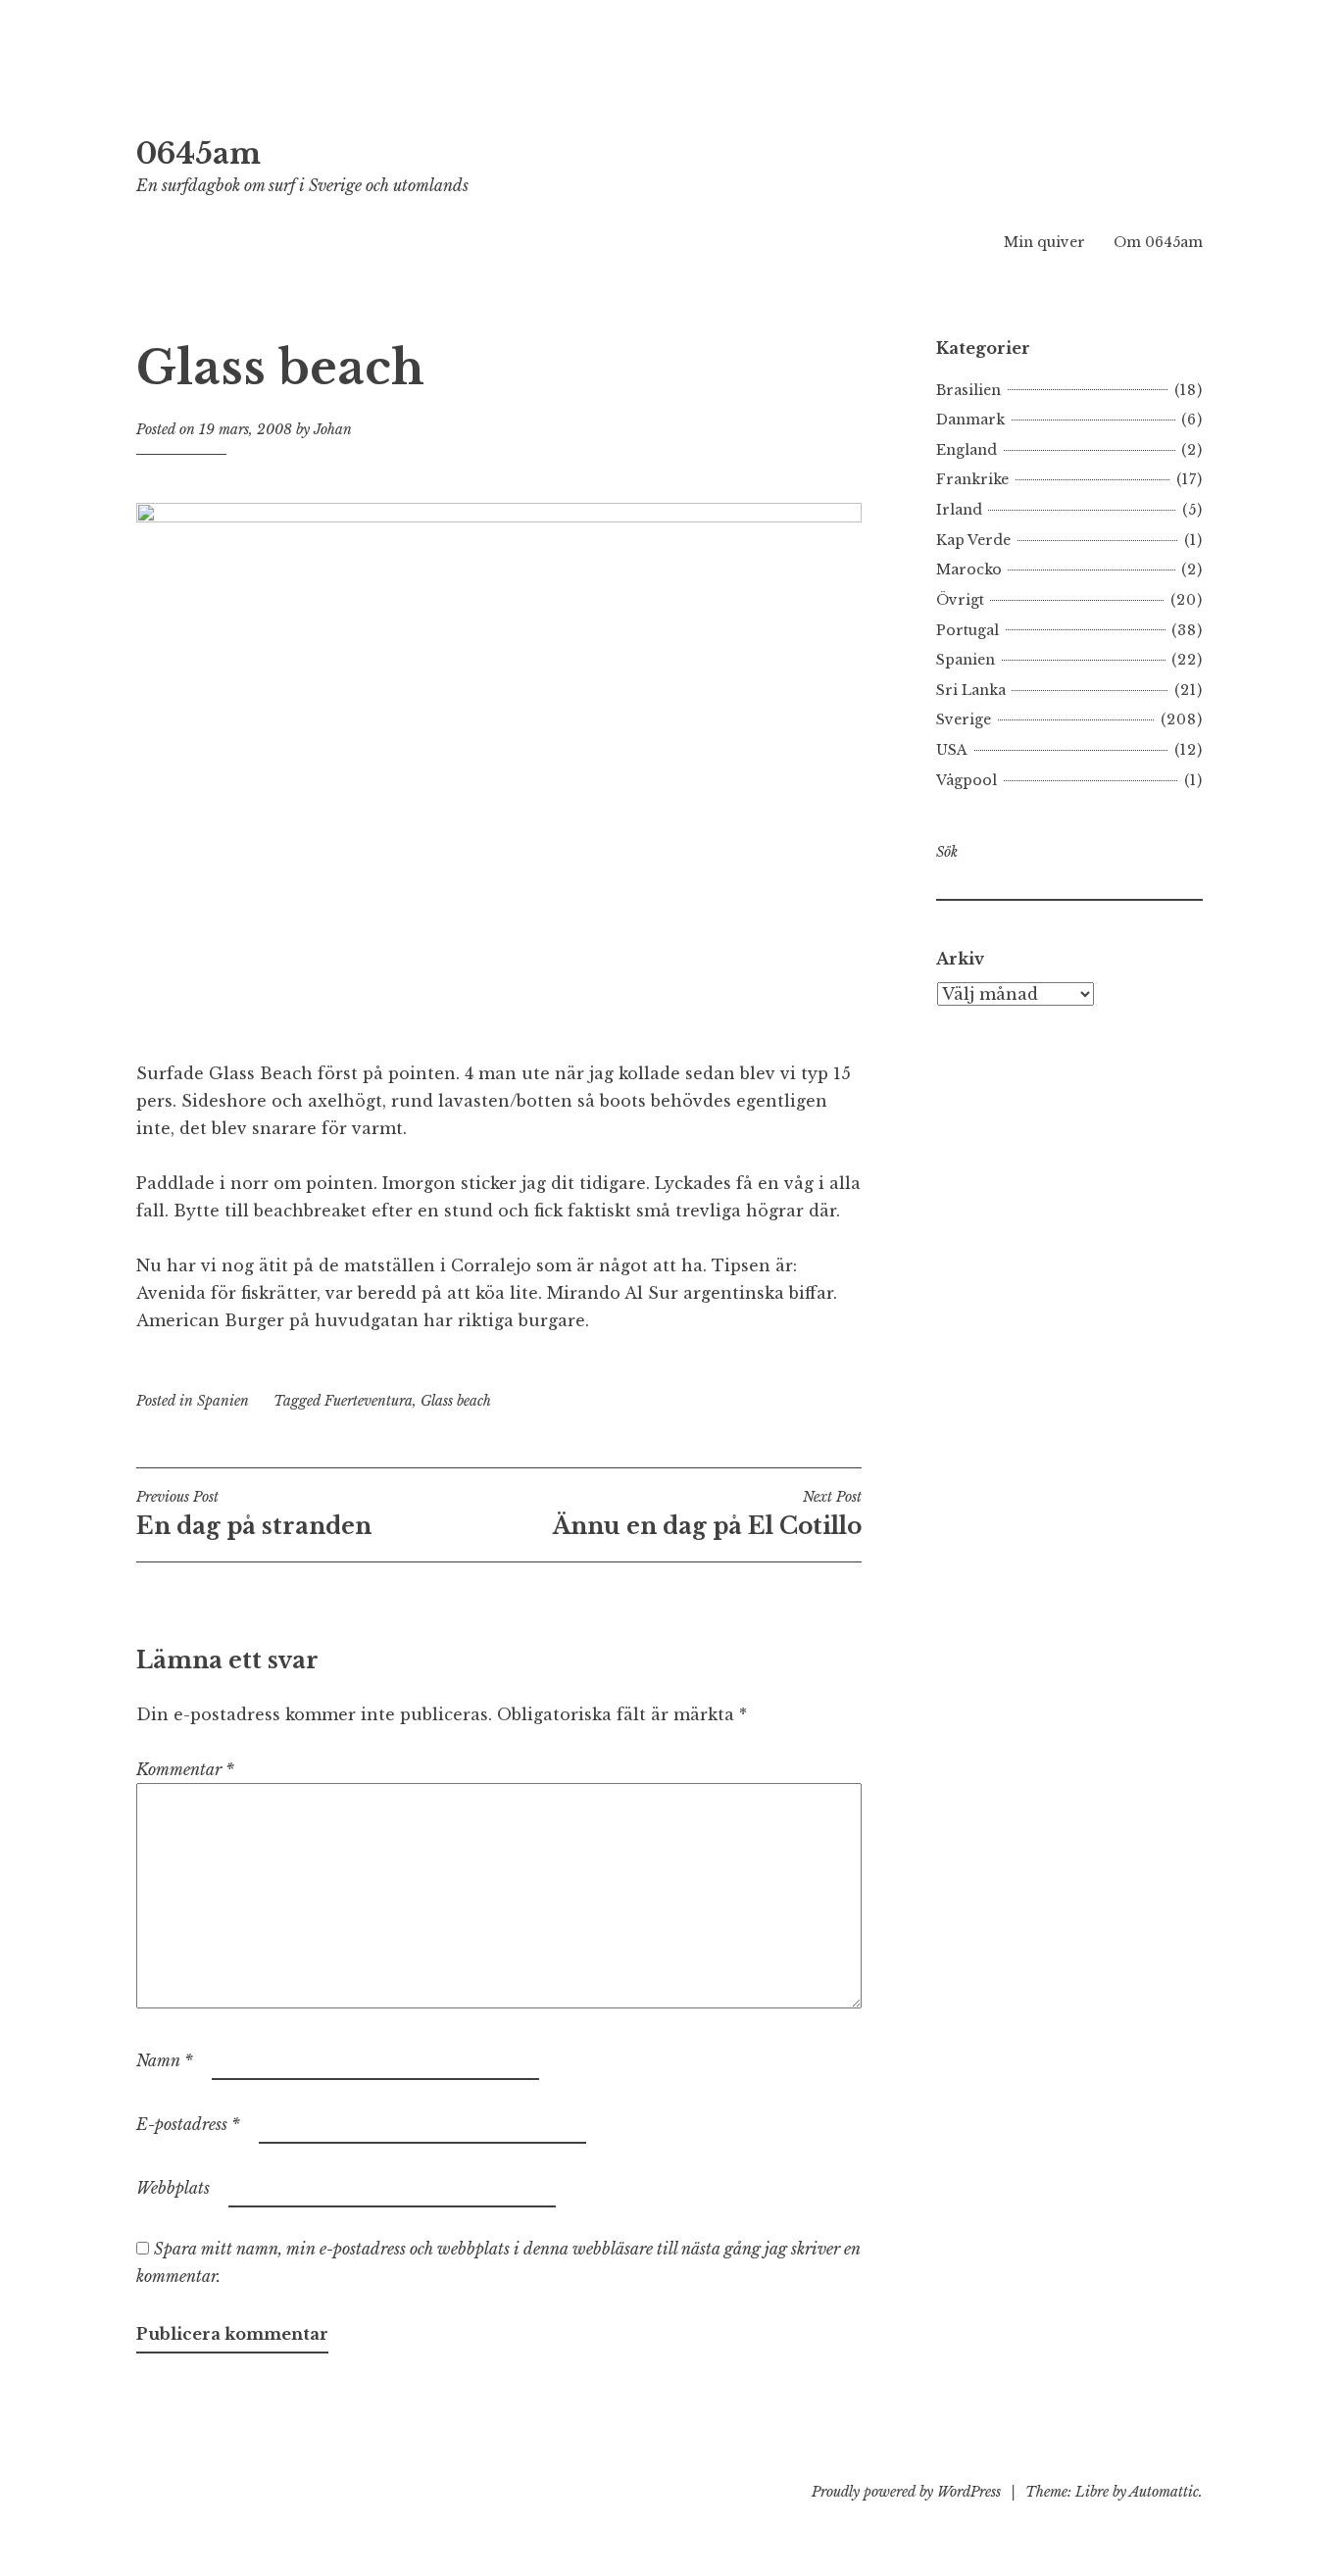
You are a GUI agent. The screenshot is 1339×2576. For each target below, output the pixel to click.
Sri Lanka (971, 690)
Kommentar (185, 1769)
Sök (947, 852)
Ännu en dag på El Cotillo (707, 1513)
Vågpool (967, 780)
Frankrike (972, 479)
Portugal (967, 630)
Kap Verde (973, 540)
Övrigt (960, 600)
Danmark (970, 420)
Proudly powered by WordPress (906, 2492)
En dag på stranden (254, 1513)
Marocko (969, 570)
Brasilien (968, 390)
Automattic (1164, 2492)
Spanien (223, 1401)
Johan (333, 429)
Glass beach (456, 1401)
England (967, 450)
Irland (959, 510)
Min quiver (1044, 242)
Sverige (964, 719)
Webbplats (173, 2188)
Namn (165, 2060)
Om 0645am (1158, 242)
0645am (198, 154)
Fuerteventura (369, 1401)
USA (952, 750)
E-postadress (188, 2124)
